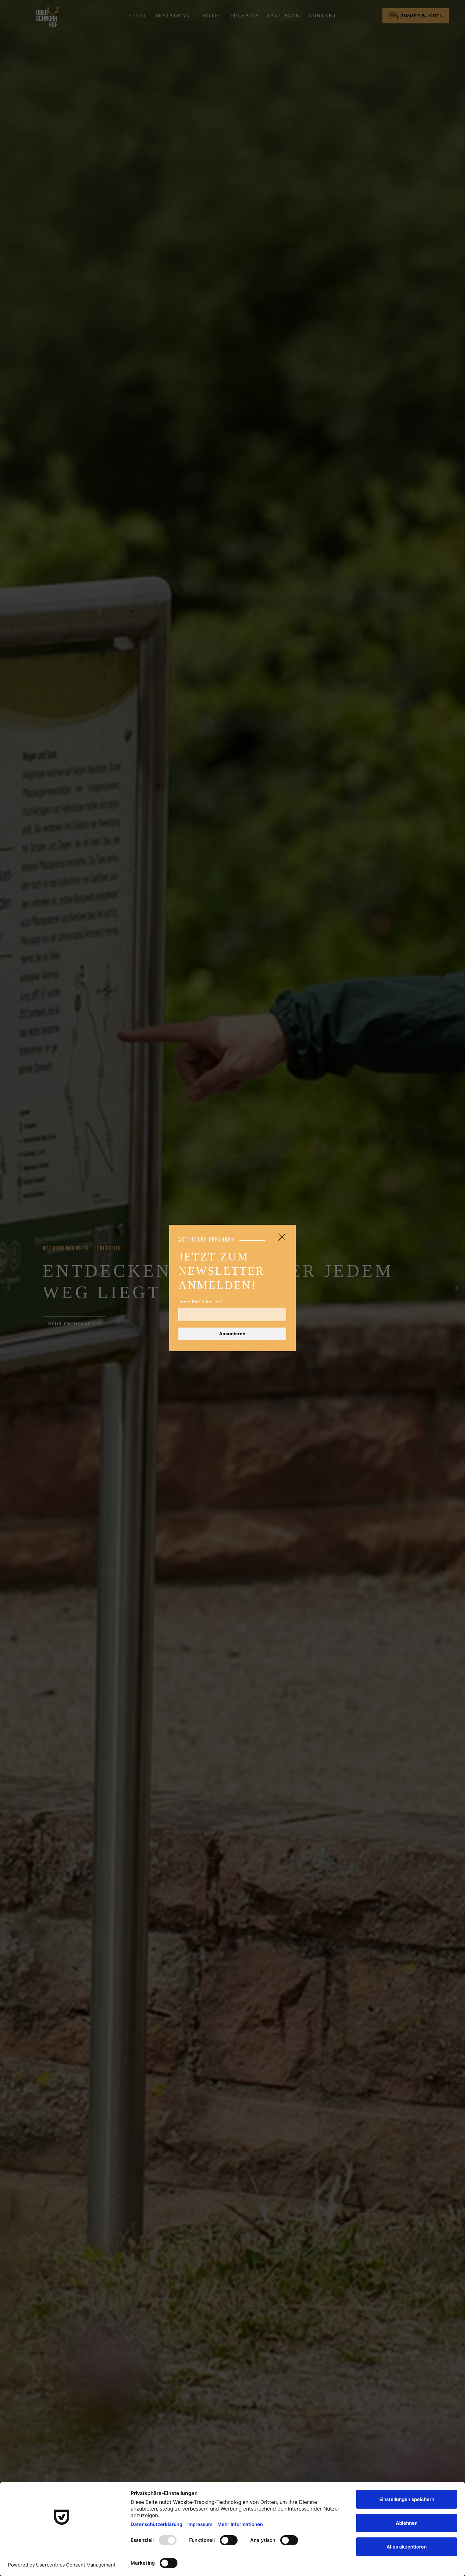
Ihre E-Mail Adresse (200, 1302)
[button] (282, 1237)
